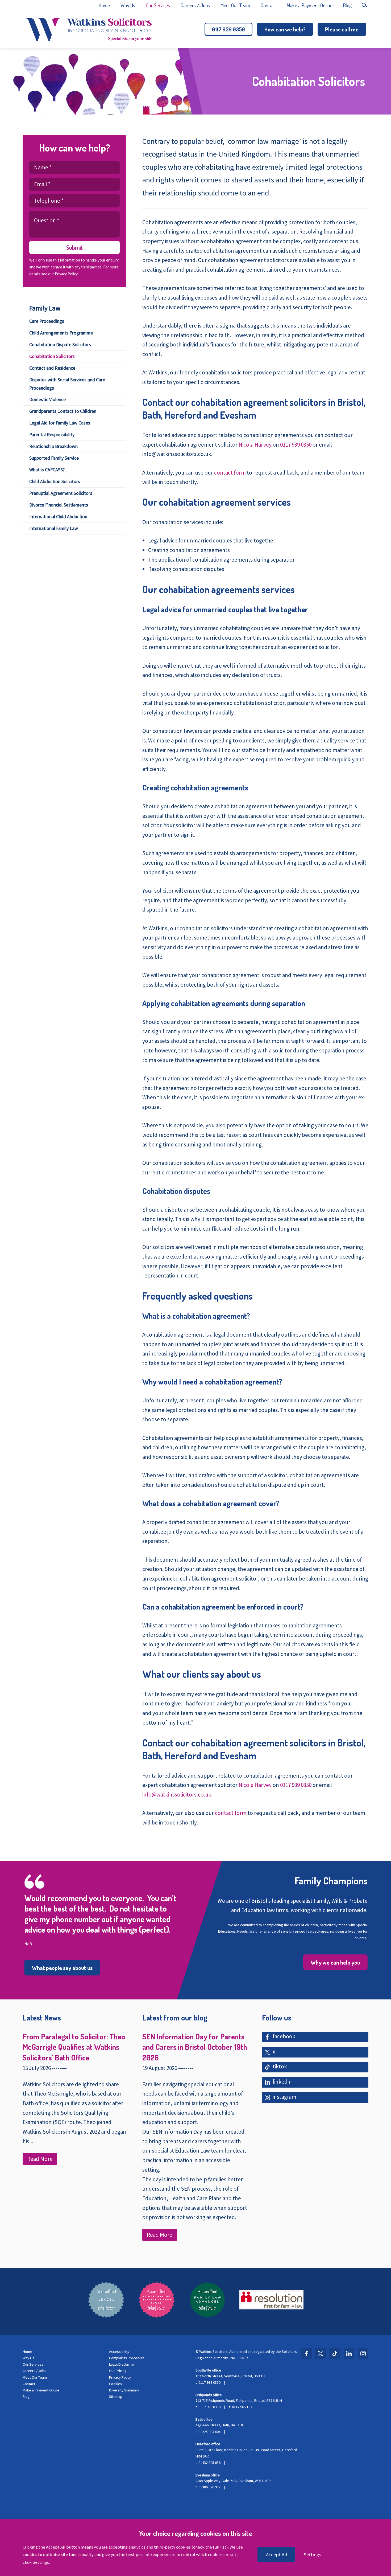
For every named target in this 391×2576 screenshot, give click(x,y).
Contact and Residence (52, 368)
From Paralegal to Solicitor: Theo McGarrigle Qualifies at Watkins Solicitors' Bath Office (74, 2047)
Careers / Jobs (195, 5)
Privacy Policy (66, 274)
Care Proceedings (47, 321)
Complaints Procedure (127, 2358)
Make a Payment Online (310, 5)
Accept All (276, 2555)
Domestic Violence (47, 399)
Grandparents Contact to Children (63, 411)
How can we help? (285, 29)
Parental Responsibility (52, 434)
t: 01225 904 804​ (208, 2432)
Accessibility (119, 2352)
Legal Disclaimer (122, 2364)
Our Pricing (118, 2371)
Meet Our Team (235, 5)
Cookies (116, 2384)
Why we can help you (335, 1962)
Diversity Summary (124, 2390)
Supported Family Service (54, 458)
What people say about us (62, 1968)
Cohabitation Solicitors (52, 356)
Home (104, 5)
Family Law (45, 308)
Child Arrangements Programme (61, 333)
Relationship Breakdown (53, 446)
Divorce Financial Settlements (59, 505)
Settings (313, 2555)
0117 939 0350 (228, 29)
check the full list (210, 2547)
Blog (347, 5)
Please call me (342, 29)
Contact (268, 5)
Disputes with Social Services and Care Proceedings (67, 384)
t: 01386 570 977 (208, 2487)
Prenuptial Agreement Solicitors (61, 493)
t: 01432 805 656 (208, 2463)
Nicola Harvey (255, 445)
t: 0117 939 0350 (208, 2382)
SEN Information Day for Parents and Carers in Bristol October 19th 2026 (195, 2047)
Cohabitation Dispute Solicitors (60, 344)
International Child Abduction (58, 517)
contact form (230, 473)
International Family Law (54, 528)
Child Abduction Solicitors (55, 481)
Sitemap (116, 2397)
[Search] (364, 5)
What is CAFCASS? (47, 470)
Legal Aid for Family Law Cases (60, 423)
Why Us (128, 5)
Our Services (158, 5)
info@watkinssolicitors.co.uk (177, 1795)
